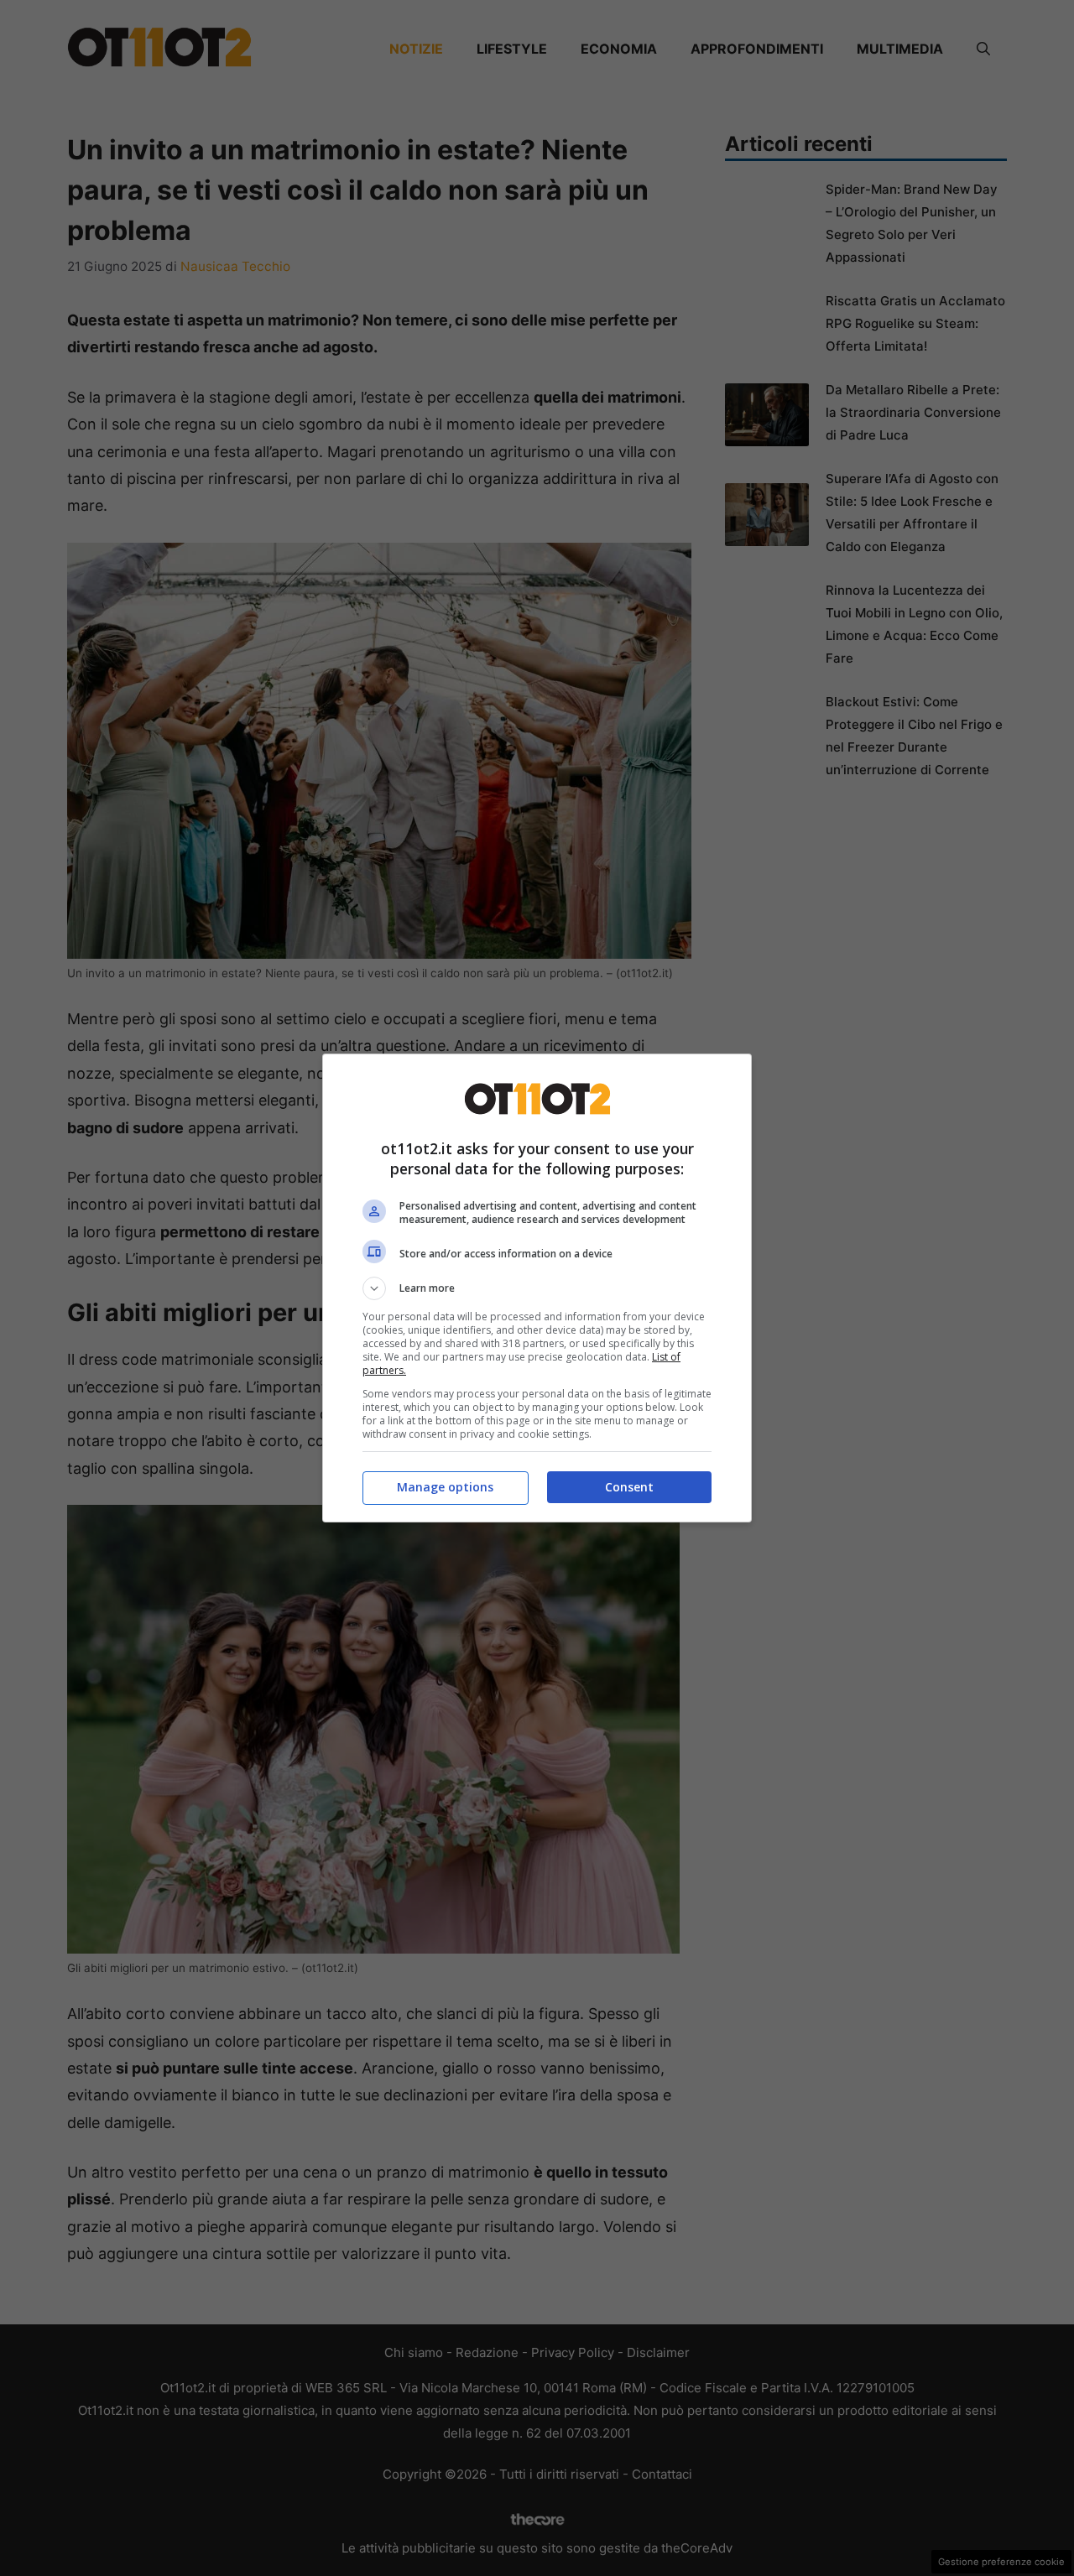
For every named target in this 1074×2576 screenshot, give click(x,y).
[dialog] (537, 1288)
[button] (537, 1288)
